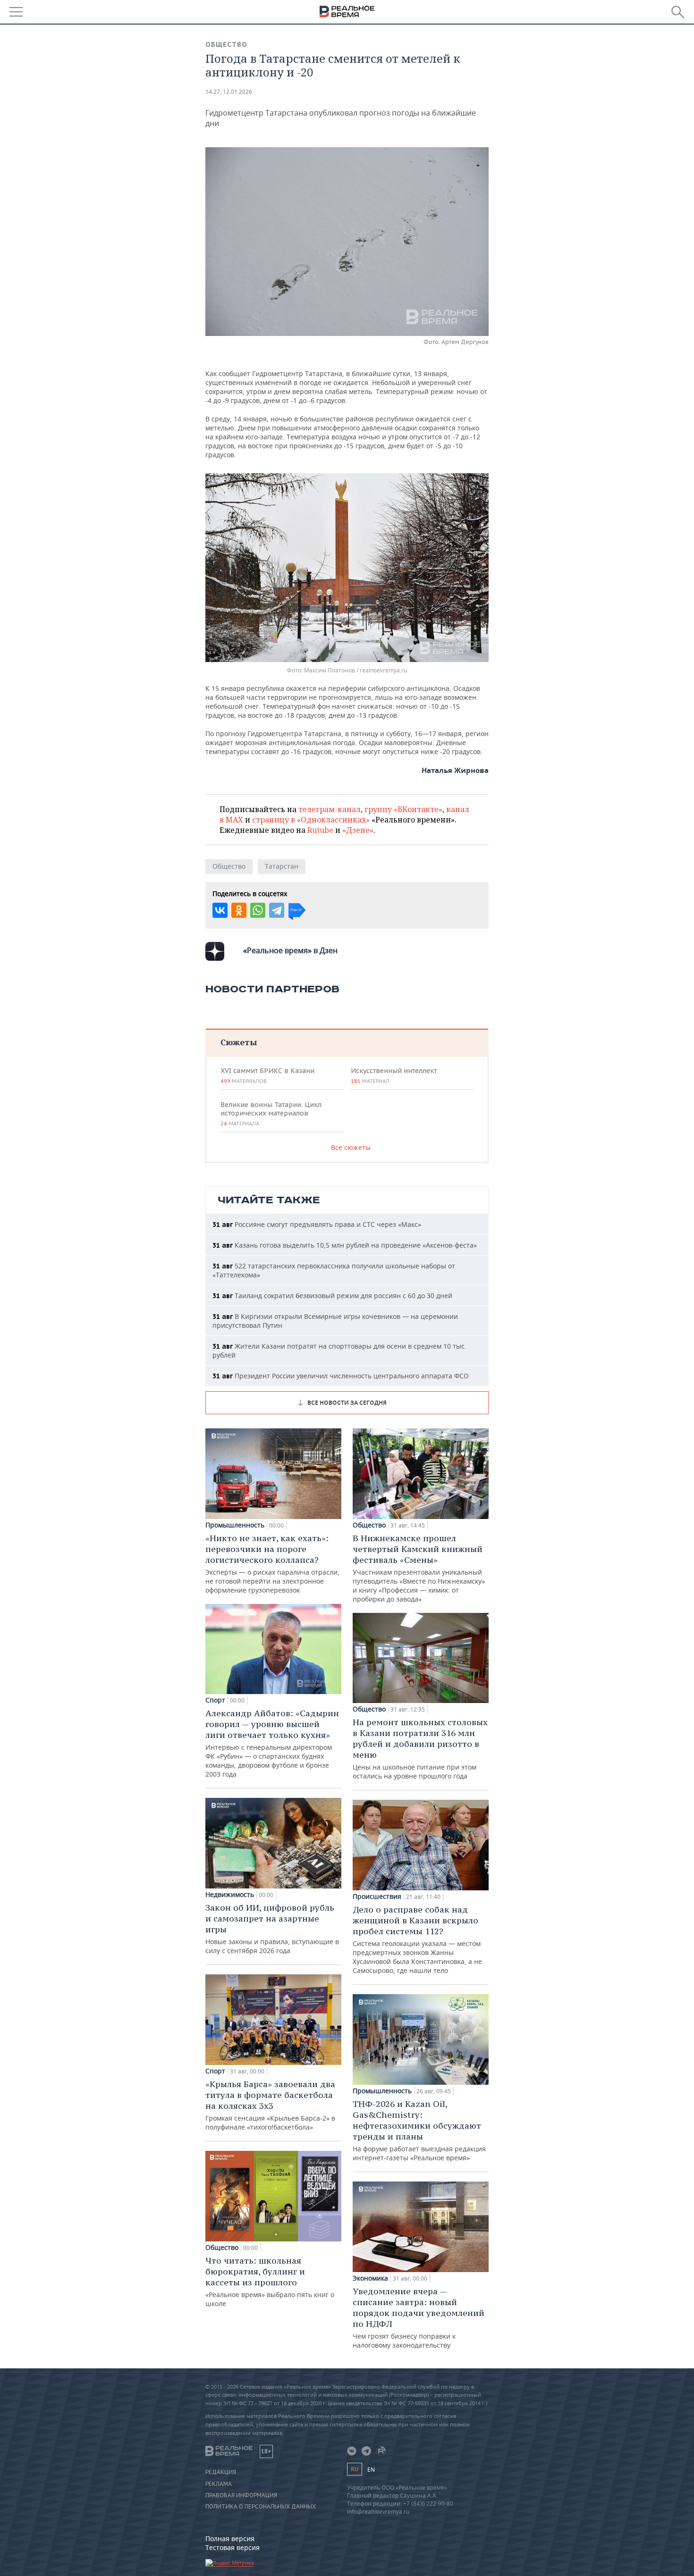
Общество (226, 44)
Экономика (370, 2278)
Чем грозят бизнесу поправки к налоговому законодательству (419, 2318)
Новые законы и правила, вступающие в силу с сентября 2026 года (272, 1929)
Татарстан (282, 866)
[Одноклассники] (239, 910)
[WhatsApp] (258, 910)
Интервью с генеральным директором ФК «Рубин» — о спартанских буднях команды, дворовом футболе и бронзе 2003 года (272, 1743)
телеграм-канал (330, 809)
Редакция (221, 2472)
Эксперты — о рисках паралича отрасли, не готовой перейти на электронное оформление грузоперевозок (272, 1564)
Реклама (219, 2484)
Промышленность (235, 1525)
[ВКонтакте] (220, 910)
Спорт (215, 1700)
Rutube (320, 830)
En (371, 2470)
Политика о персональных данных (261, 2507)
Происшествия (377, 1896)
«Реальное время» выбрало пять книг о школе (270, 2282)
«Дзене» (358, 830)
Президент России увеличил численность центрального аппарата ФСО (341, 1376)
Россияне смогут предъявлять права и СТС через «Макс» (317, 1224)
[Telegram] (277, 910)
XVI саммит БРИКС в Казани (267, 1075)
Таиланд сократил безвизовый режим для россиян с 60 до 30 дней (332, 1296)
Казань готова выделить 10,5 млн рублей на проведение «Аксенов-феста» (345, 1245)
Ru (355, 2469)
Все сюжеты (351, 1147)
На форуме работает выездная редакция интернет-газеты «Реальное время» (419, 2130)
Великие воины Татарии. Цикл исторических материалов (271, 1114)
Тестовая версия (233, 2547)
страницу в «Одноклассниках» (311, 820)
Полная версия (230, 2538)
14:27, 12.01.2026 (229, 92)
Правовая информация (241, 2495)
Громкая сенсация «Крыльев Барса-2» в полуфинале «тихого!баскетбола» (270, 2105)
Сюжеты (239, 1042)
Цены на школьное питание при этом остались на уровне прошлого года (420, 1749)
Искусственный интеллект (394, 1075)
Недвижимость (230, 1895)
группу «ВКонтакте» (403, 809)
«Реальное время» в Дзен (290, 950)
